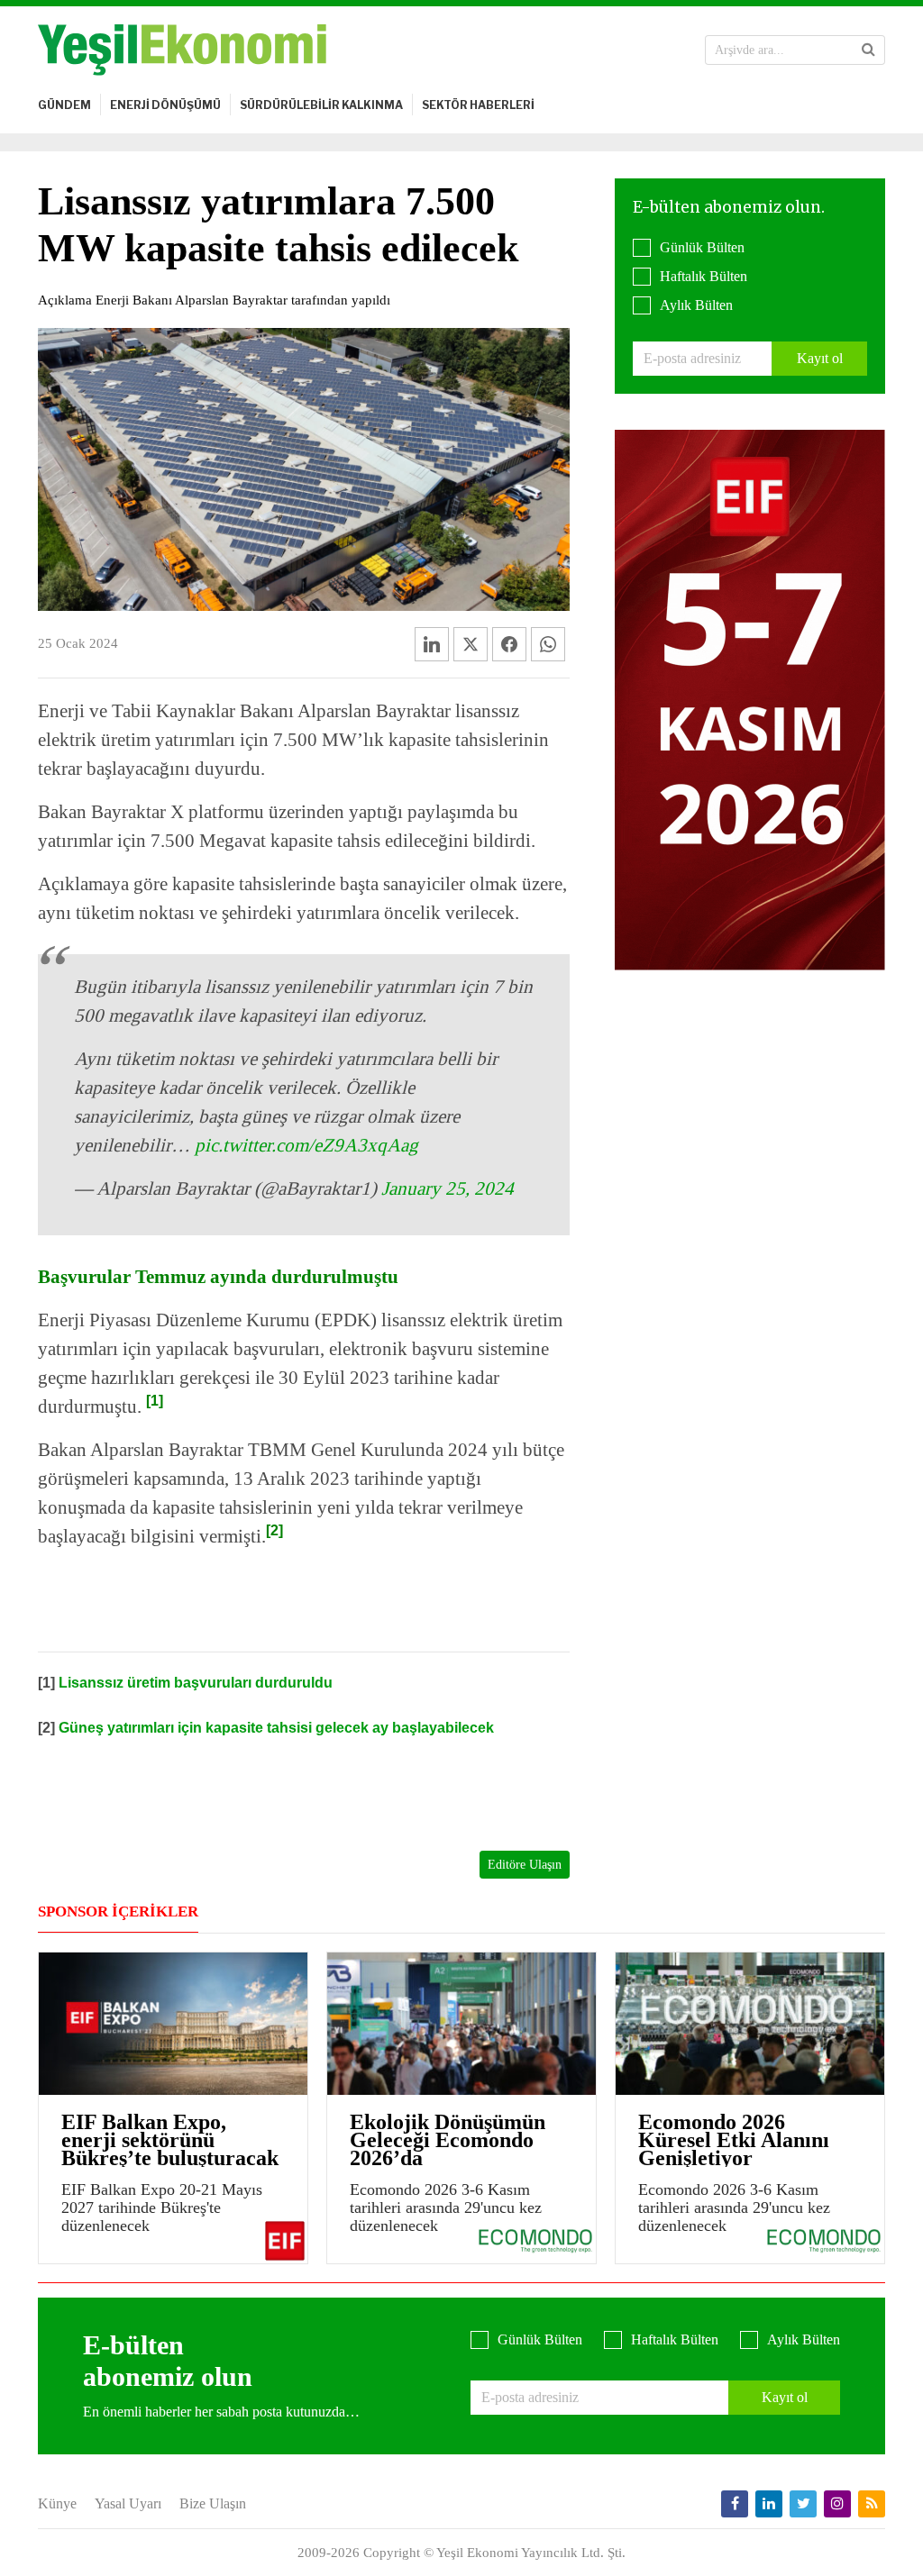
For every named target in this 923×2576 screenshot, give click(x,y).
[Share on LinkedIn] (432, 644)
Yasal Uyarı (128, 2503)
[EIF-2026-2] (750, 699)
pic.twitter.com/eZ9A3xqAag (306, 1145)
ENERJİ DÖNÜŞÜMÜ (165, 105)
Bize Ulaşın (213, 2503)
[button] (868, 50)
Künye (57, 2503)
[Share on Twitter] (471, 644)
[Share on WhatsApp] (548, 644)
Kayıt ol (820, 358)
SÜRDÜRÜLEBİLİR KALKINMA (321, 105)
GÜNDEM (64, 105)
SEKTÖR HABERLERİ (478, 105)
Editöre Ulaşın (525, 1865)
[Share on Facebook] (509, 644)
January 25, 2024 (448, 1188)
